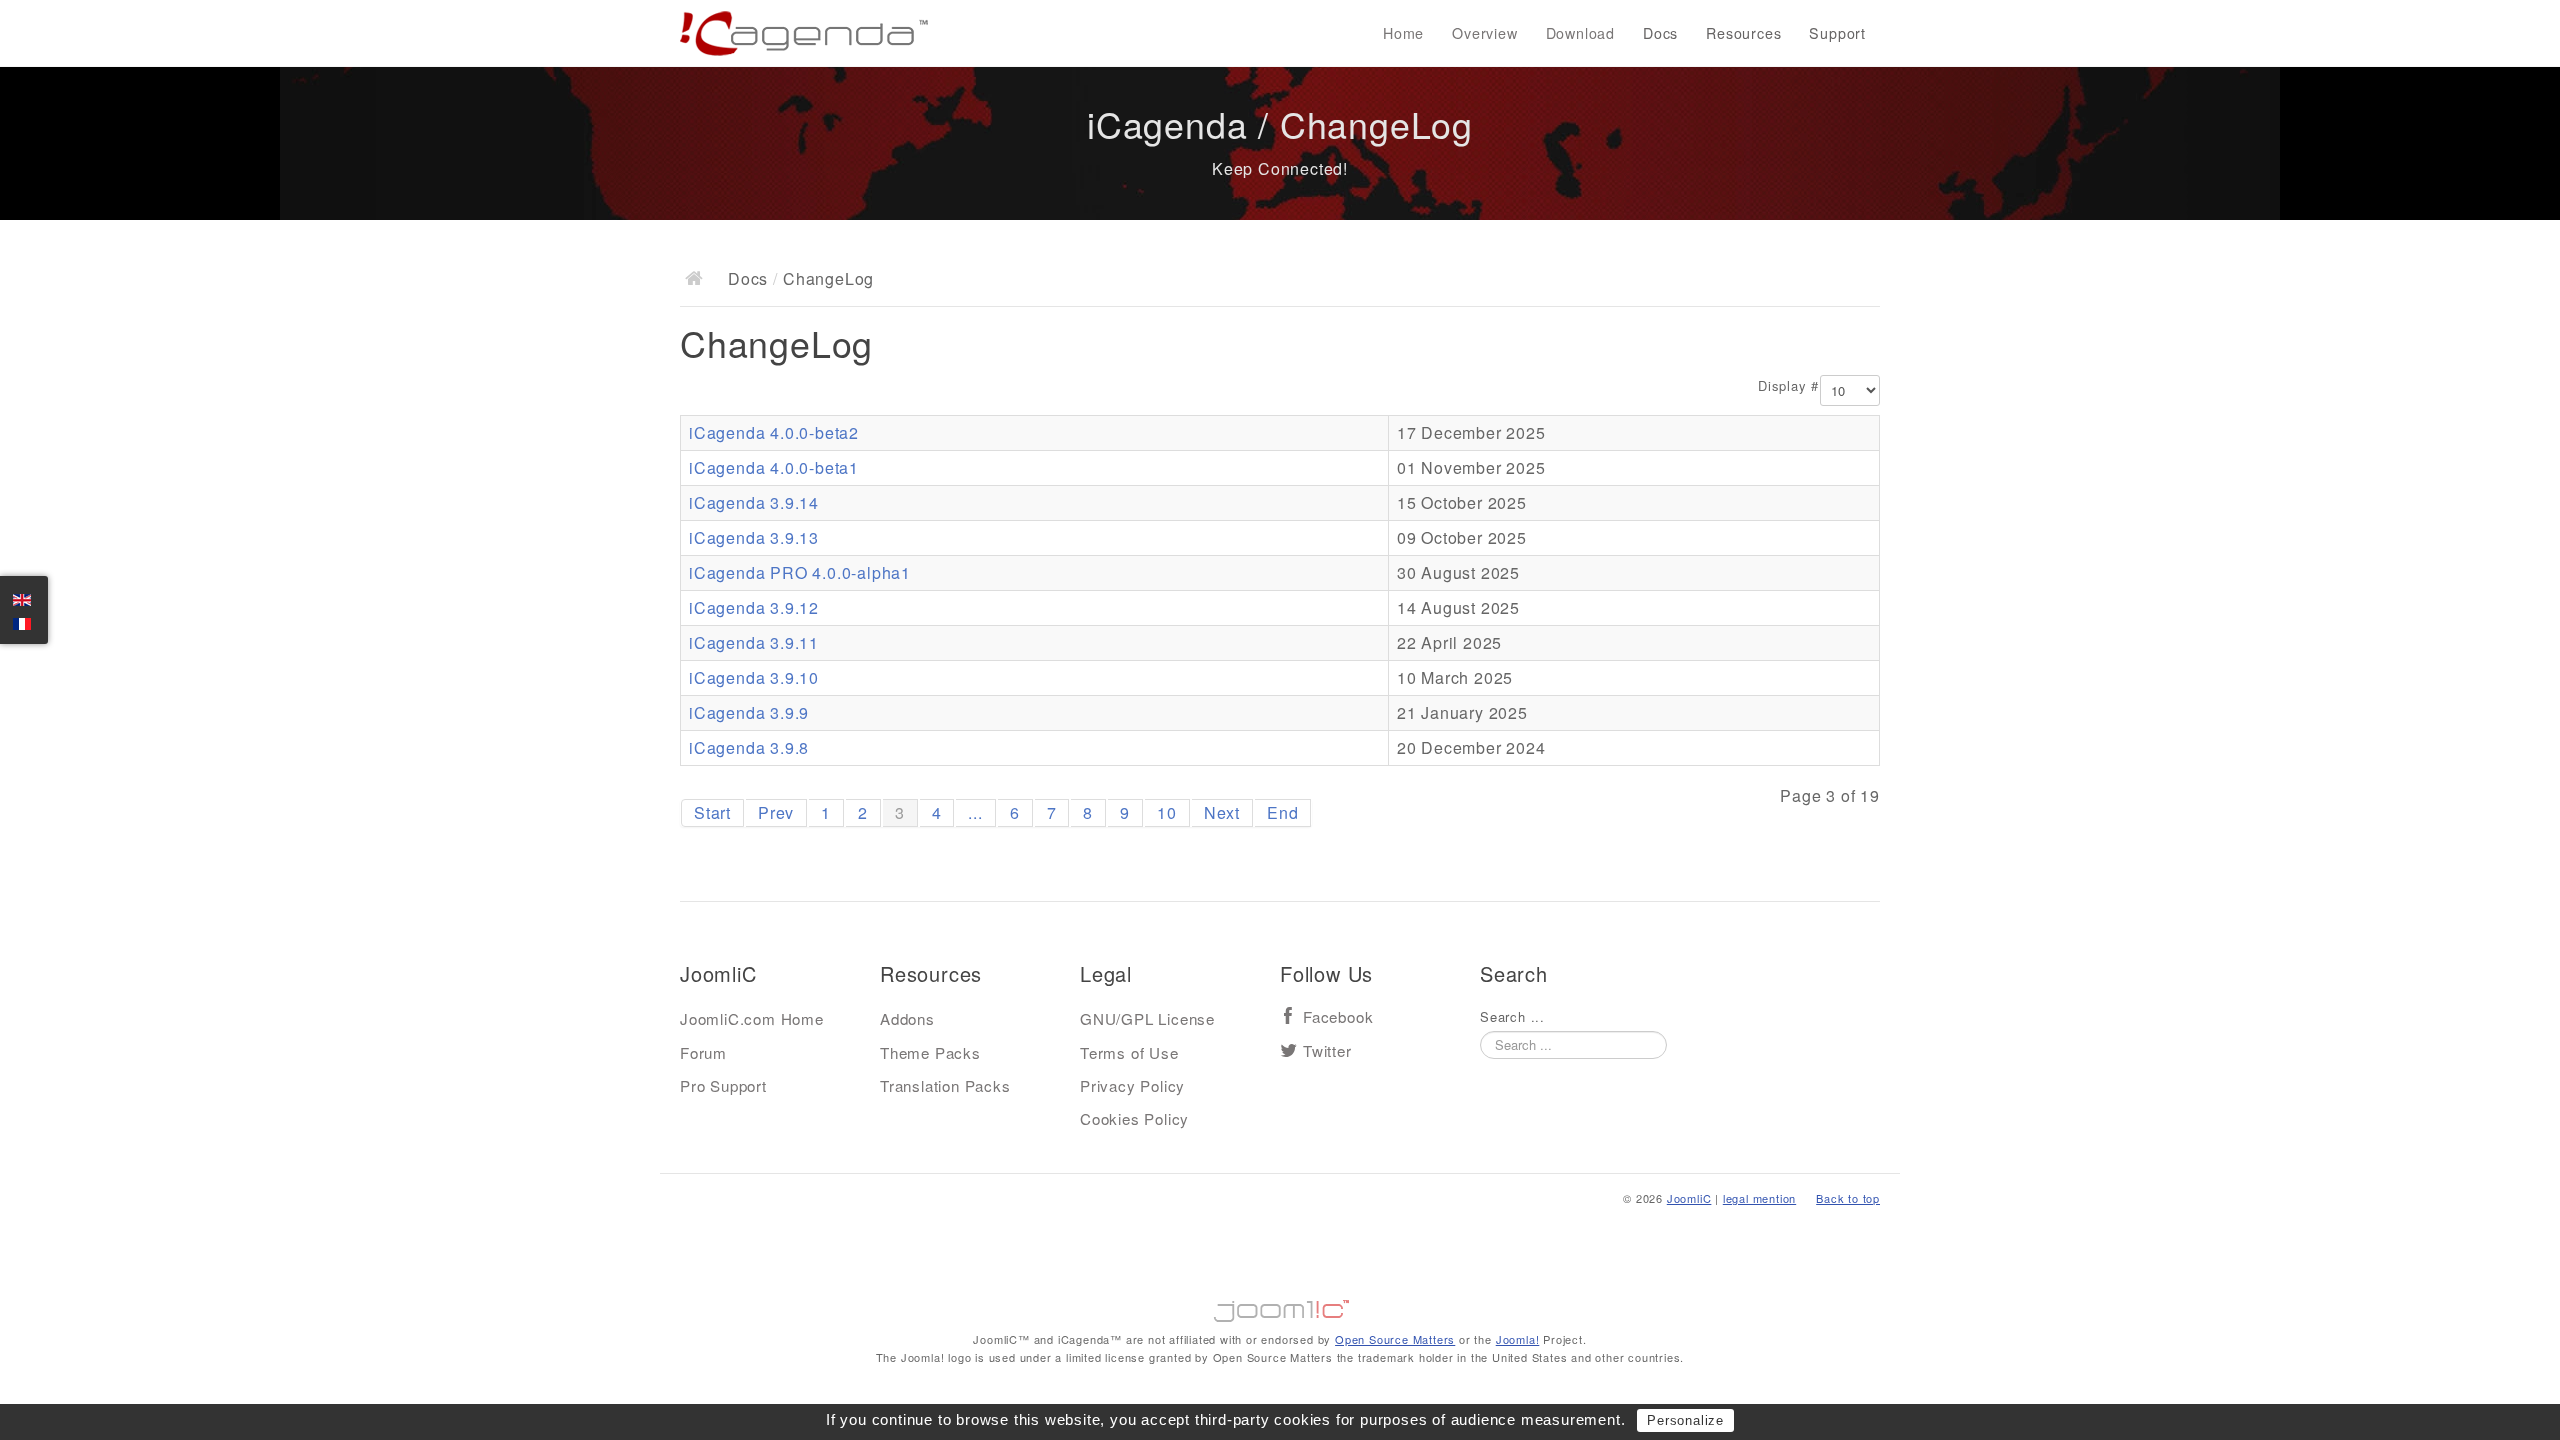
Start (712, 812)
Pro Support (723, 1085)
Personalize (1685, 1420)
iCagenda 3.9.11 (754, 642)
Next (1222, 812)
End (1282, 812)
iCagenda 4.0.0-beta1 (774, 467)
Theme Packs (930, 1052)
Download (1580, 33)
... (975, 812)
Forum (703, 1052)
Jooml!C (1280, 1306)
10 (1167, 812)
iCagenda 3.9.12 (754, 607)
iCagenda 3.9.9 (749, 712)
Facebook (1338, 1017)
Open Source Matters (1395, 1339)
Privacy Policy (1132, 1085)
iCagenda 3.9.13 (754, 537)
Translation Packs (945, 1085)
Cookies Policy (1134, 1118)
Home (1403, 33)
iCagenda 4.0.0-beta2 (774, 432)
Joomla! (1518, 1339)
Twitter (1327, 1051)
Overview (1484, 33)
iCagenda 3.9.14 (754, 502)
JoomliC (1689, 1198)
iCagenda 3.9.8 (749, 747)
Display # (1788, 386)
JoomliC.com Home (752, 1018)
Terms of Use (1129, 1052)
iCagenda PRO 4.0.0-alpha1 (800, 572)
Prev (776, 812)
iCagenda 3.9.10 (754, 677)
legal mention (1759, 1198)
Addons (907, 1018)
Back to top (1848, 1198)
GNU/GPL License (1147, 1018)
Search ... (1512, 1017)
